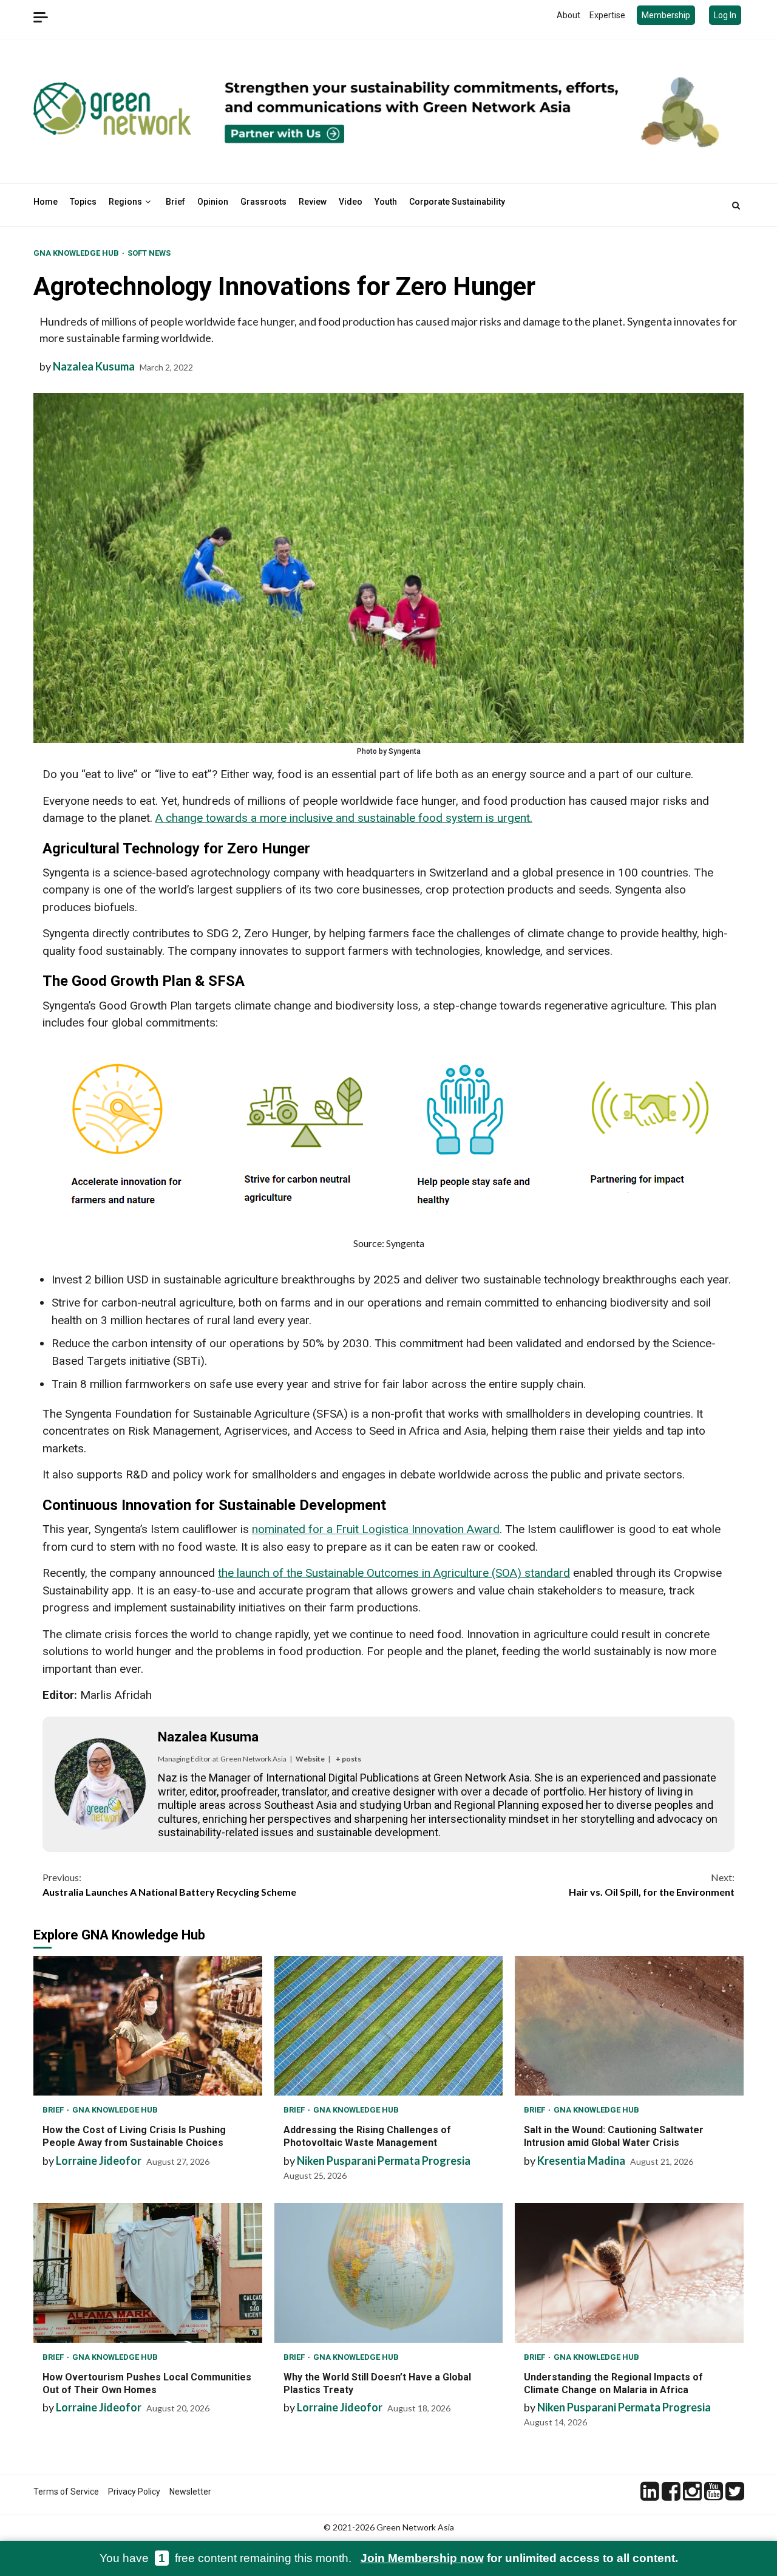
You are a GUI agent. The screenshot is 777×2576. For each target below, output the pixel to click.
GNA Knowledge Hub (77, 253)
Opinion (213, 202)
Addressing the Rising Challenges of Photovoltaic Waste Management (389, 2026)
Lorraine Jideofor (99, 2161)
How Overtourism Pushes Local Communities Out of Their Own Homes (148, 2273)
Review (313, 202)
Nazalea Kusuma (94, 366)
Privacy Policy (134, 2492)
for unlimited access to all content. (519, 2558)
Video (351, 202)
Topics (83, 202)
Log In (725, 15)
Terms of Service (66, 2492)
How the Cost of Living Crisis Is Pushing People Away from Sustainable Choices (148, 2026)
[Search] (736, 205)
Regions (125, 202)
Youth (386, 202)
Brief (175, 202)
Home (46, 202)
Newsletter (190, 2492)
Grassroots (263, 202)
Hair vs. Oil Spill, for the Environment (652, 1884)
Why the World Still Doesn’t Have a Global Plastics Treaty (389, 2273)
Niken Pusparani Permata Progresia (384, 2161)
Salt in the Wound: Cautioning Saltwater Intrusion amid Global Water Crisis (629, 2026)
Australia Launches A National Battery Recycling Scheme (169, 1884)
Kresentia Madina (581, 2161)
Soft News (149, 253)
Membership (666, 15)
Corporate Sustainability (457, 202)
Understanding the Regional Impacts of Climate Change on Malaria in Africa (629, 2273)
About (568, 15)
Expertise (607, 15)
